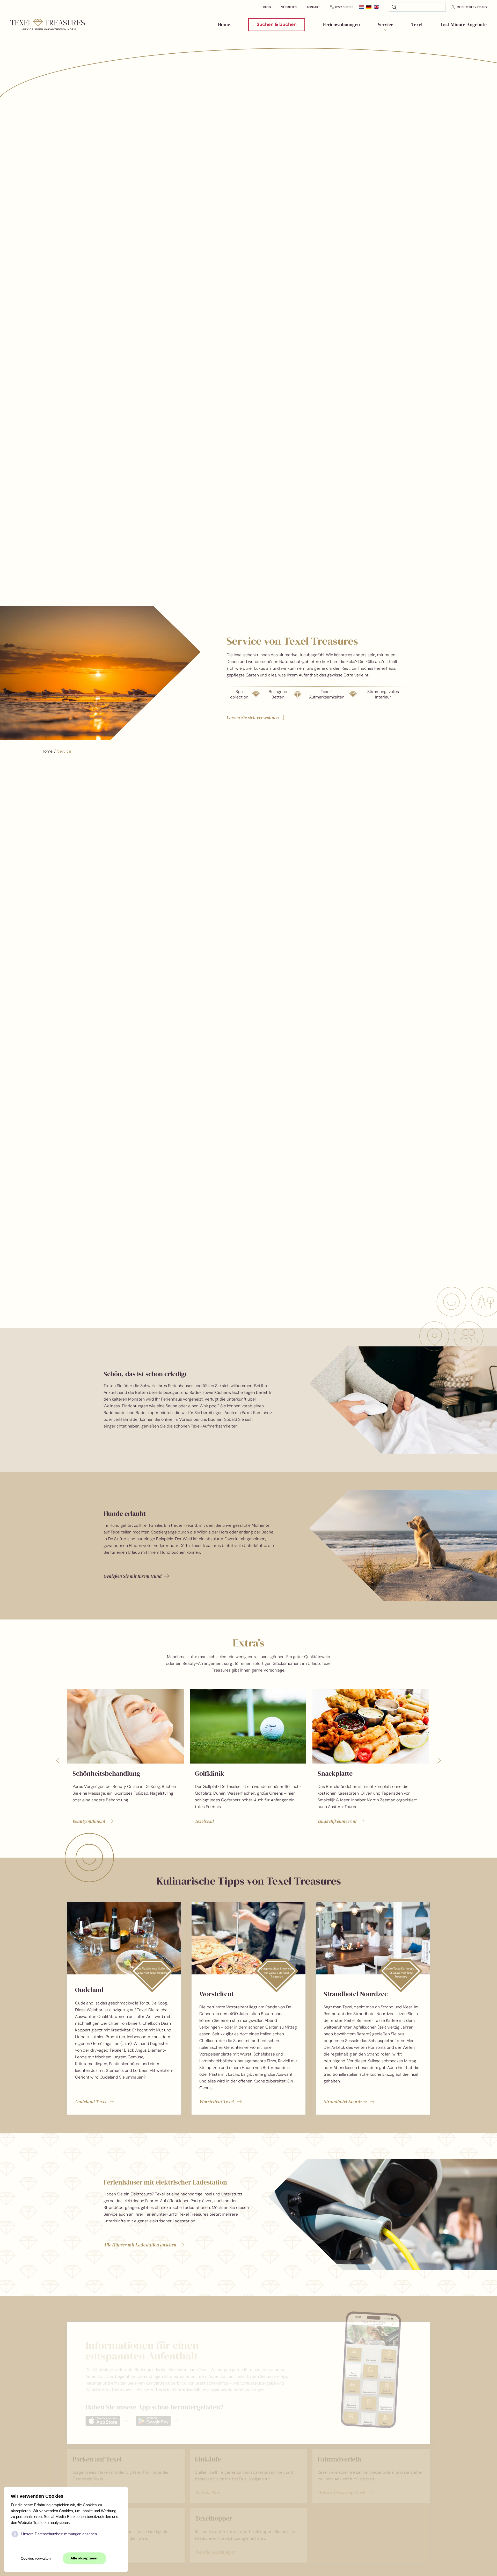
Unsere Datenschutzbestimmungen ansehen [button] (59, 2534)
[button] (58, 1760)
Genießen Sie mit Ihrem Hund (133, 1576)
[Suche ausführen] (394, 7)
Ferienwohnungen (341, 24)
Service (386, 24)
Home (224, 24)
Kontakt (313, 7)
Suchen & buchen (277, 24)
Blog (267, 7)
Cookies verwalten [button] (36, 2559)
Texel (417, 24)
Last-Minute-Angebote (464, 24)
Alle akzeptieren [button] (85, 2558)
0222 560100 (344, 7)
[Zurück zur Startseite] (48, 25)
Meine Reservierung (472, 7)
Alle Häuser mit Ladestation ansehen (140, 2245)
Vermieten (289, 7)
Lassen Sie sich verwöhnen (253, 718)
